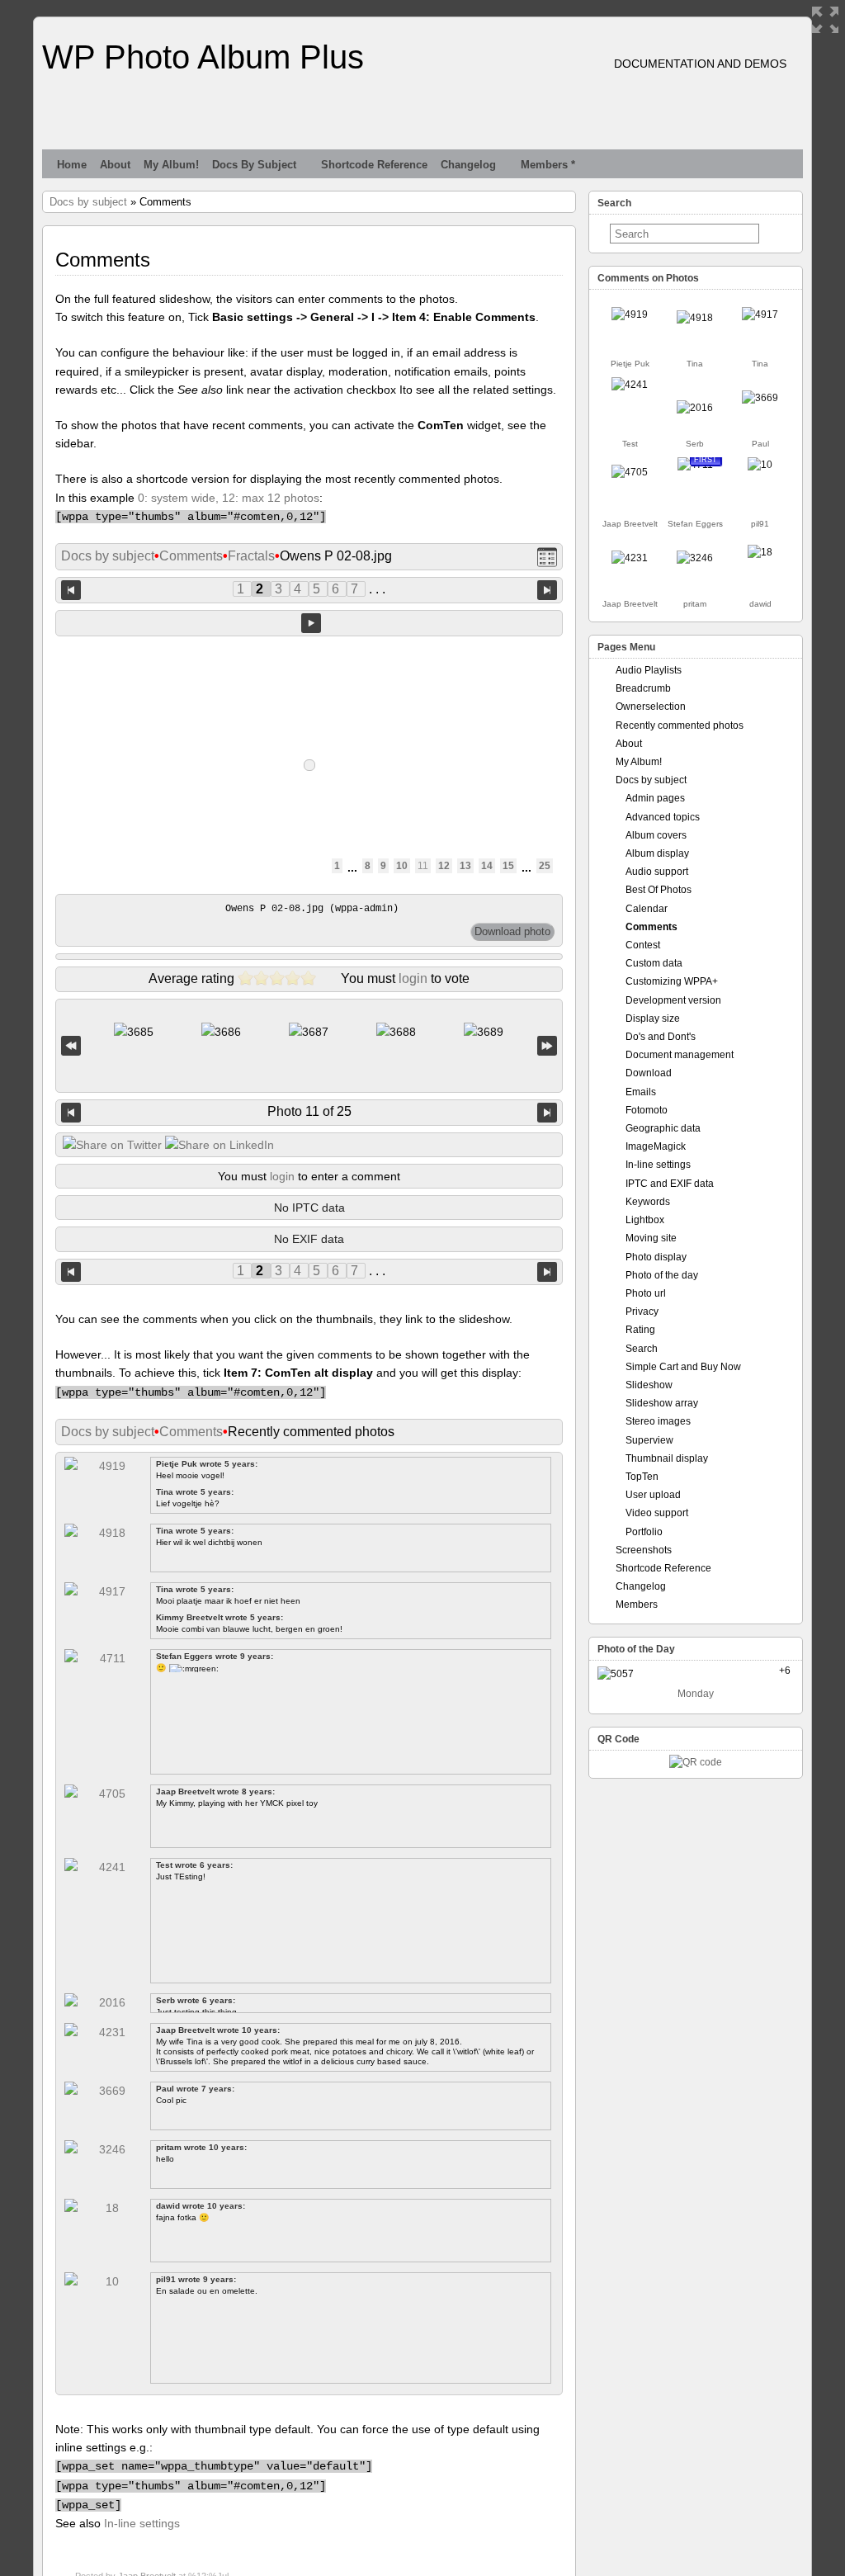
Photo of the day (662, 1275)
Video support (657, 1513)
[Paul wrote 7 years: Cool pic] (760, 398)
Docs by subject (254, 165)
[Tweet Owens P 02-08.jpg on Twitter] (112, 1145)
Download (649, 1073)
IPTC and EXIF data (670, 1184)
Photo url (646, 1293)
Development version (673, 1000)
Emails (641, 1092)
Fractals (251, 556)
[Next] (547, 1113)
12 (444, 866)
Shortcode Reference (374, 165)
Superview (649, 1440)
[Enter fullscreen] (825, 20)
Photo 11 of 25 (309, 1111)
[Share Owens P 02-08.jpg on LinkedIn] (220, 1145)
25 (545, 866)
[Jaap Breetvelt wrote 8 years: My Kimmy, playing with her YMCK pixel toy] (630, 472)
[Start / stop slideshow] (311, 623)
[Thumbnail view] (547, 557)
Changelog (468, 165)
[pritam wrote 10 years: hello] (695, 558)
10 (402, 866)
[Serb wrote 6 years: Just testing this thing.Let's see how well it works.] (695, 408)
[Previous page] (71, 589)
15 (508, 866)
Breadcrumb (643, 688)
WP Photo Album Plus (203, 57)
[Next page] (547, 589)
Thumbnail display (667, 1458)
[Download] (512, 932)
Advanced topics (663, 817)
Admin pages (655, 798)
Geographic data (663, 1128)
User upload (653, 1495)
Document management (680, 1055)
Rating (640, 1330)
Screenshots (644, 1550)
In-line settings (142, 2523)
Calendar (647, 909)
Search (642, 1349)
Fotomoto (647, 1110)
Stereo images (658, 1421)
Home (72, 165)
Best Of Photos (659, 890)
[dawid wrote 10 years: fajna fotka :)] (760, 552)
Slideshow (649, 1385)
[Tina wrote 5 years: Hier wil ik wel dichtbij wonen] (695, 318)
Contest (643, 945)
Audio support (657, 872)
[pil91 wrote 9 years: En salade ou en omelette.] (760, 465)
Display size (653, 1019)
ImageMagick (656, 1146)
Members (637, 1605)
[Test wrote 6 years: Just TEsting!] (630, 385)
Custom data (654, 963)
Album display (657, 853)
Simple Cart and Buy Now (683, 1367)
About (115, 165)
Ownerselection (651, 707)
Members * (548, 165)
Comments (191, 556)
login (413, 978)
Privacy (642, 1312)
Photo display (656, 1257)
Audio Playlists (649, 670)
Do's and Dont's (661, 1037)
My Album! (171, 165)
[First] (71, 1046)
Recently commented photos (680, 726)
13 (465, 866)
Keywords (648, 1202)
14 (487, 866)
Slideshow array (662, 1403)
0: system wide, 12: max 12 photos (229, 498)
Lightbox (645, 1220)
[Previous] (71, 1113)
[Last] (547, 1046)
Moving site (651, 1238)
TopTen (642, 1477)
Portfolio (644, 1532)
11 (423, 866)
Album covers (656, 835)
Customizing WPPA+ (672, 981)
